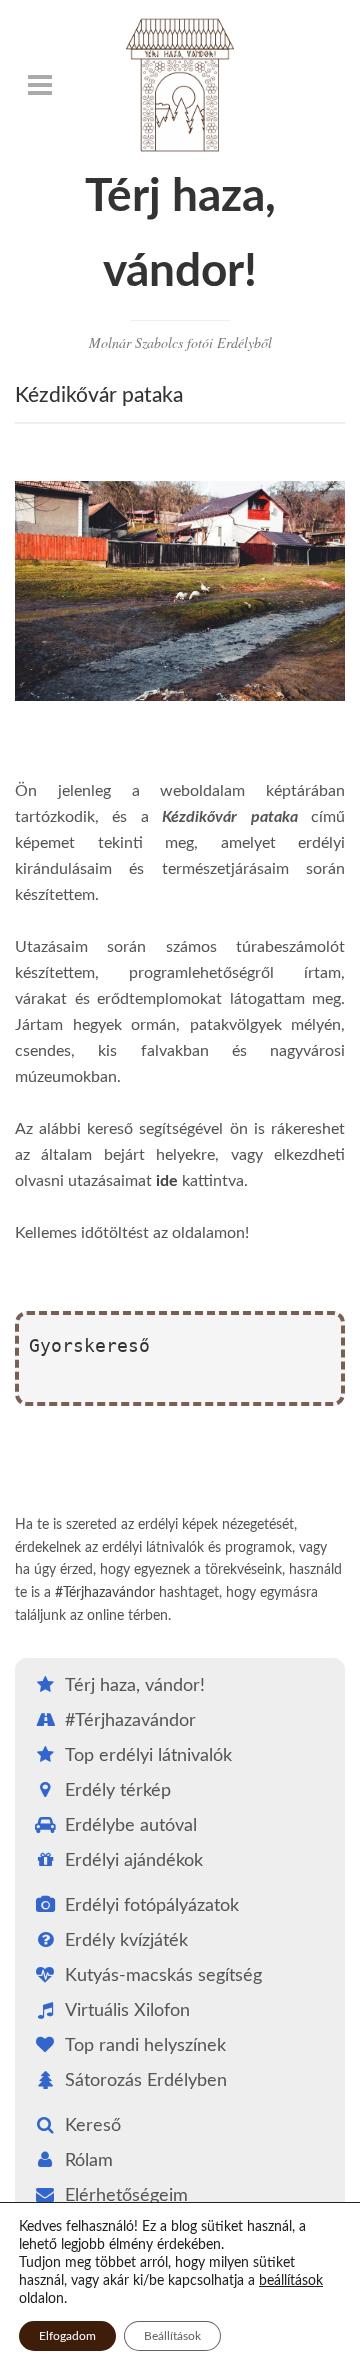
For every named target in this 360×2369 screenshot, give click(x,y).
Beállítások (172, 2336)
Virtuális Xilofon (127, 2011)
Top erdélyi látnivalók (148, 1756)
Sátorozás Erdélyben (146, 2081)
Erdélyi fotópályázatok (152, 1906)
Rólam (89, 2161)
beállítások (291, 2281)
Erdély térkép (118, 1791)
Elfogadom (67, 2336)
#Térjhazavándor (105, 1593)
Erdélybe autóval (131, 1826)
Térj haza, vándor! (135, 1686)
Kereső (93, 2126)
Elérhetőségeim (126, 2196)
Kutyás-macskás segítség (163, 1976)
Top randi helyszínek (145, 2046)
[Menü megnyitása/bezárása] (40, 85)
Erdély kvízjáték (126, 1941)
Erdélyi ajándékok (134, 1861)
